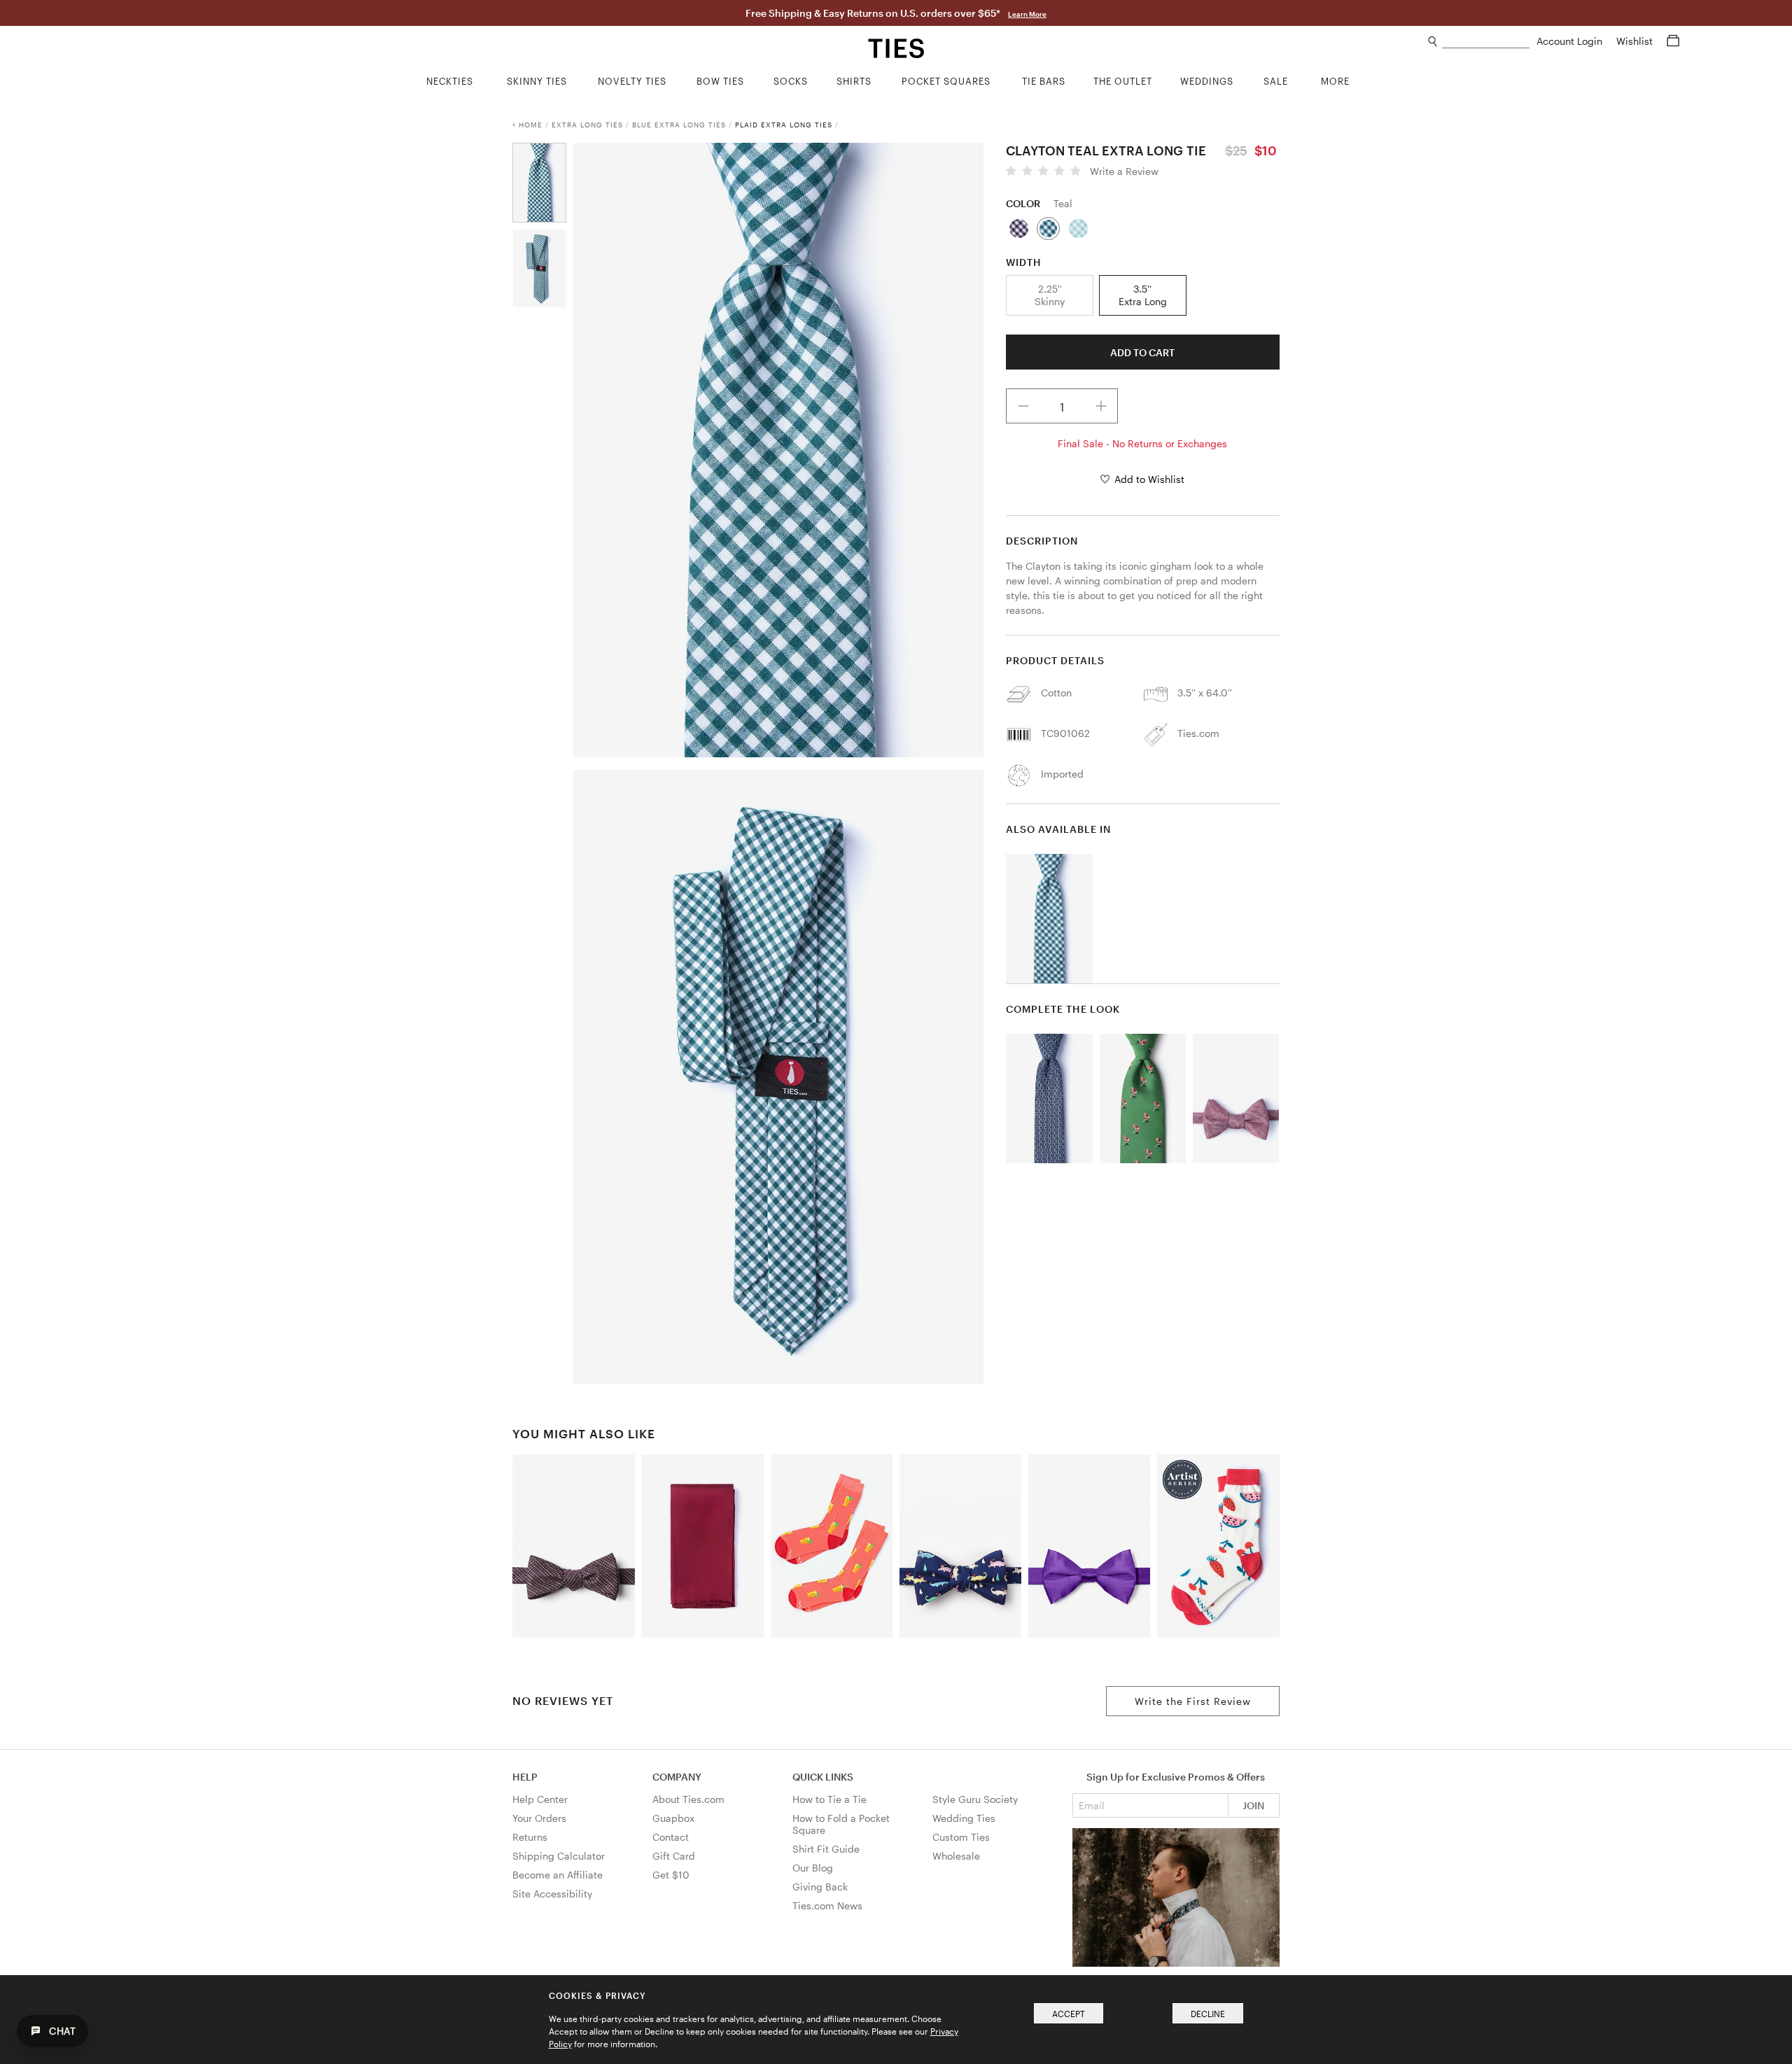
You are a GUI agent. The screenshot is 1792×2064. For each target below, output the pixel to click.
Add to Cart (1142, 352)
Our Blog (813, 1868)
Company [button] (677, 1777)
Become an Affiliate (558, 1875)
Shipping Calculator (559, 1856)
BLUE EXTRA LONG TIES (679, 125)
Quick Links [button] (823, 1777)
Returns (530, 1837)
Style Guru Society (975, 1799)
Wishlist (1636, 41)
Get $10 (671, 1875)
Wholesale (956, 1856)
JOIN (1253, 1805)
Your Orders (539, 1818)
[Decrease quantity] (1023, 406)
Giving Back (820, 1887)
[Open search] (1433, 42)
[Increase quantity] (1101, 406)
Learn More (1027, 14)
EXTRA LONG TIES (587, 125)
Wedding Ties (964, 1818)
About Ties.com (688, 1799)
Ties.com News (827, 1905)
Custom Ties (961, 1837)
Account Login (1571, 41)
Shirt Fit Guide (826, 1849)
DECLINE (1208, 2014)
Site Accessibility (552, 1894)
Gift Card (674, 1856)
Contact (671, 1837)
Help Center (540, 1799)
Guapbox (673, 1818)
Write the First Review (1193, 1701)
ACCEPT (1069, 2014)
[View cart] (1673, 41)
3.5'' (1143, 295)
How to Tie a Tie (829, 1799)
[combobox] (1486, 42)
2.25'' (1050, 295)
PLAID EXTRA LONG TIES (784, 125)
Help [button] (525, 1777)
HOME (531, 125)
